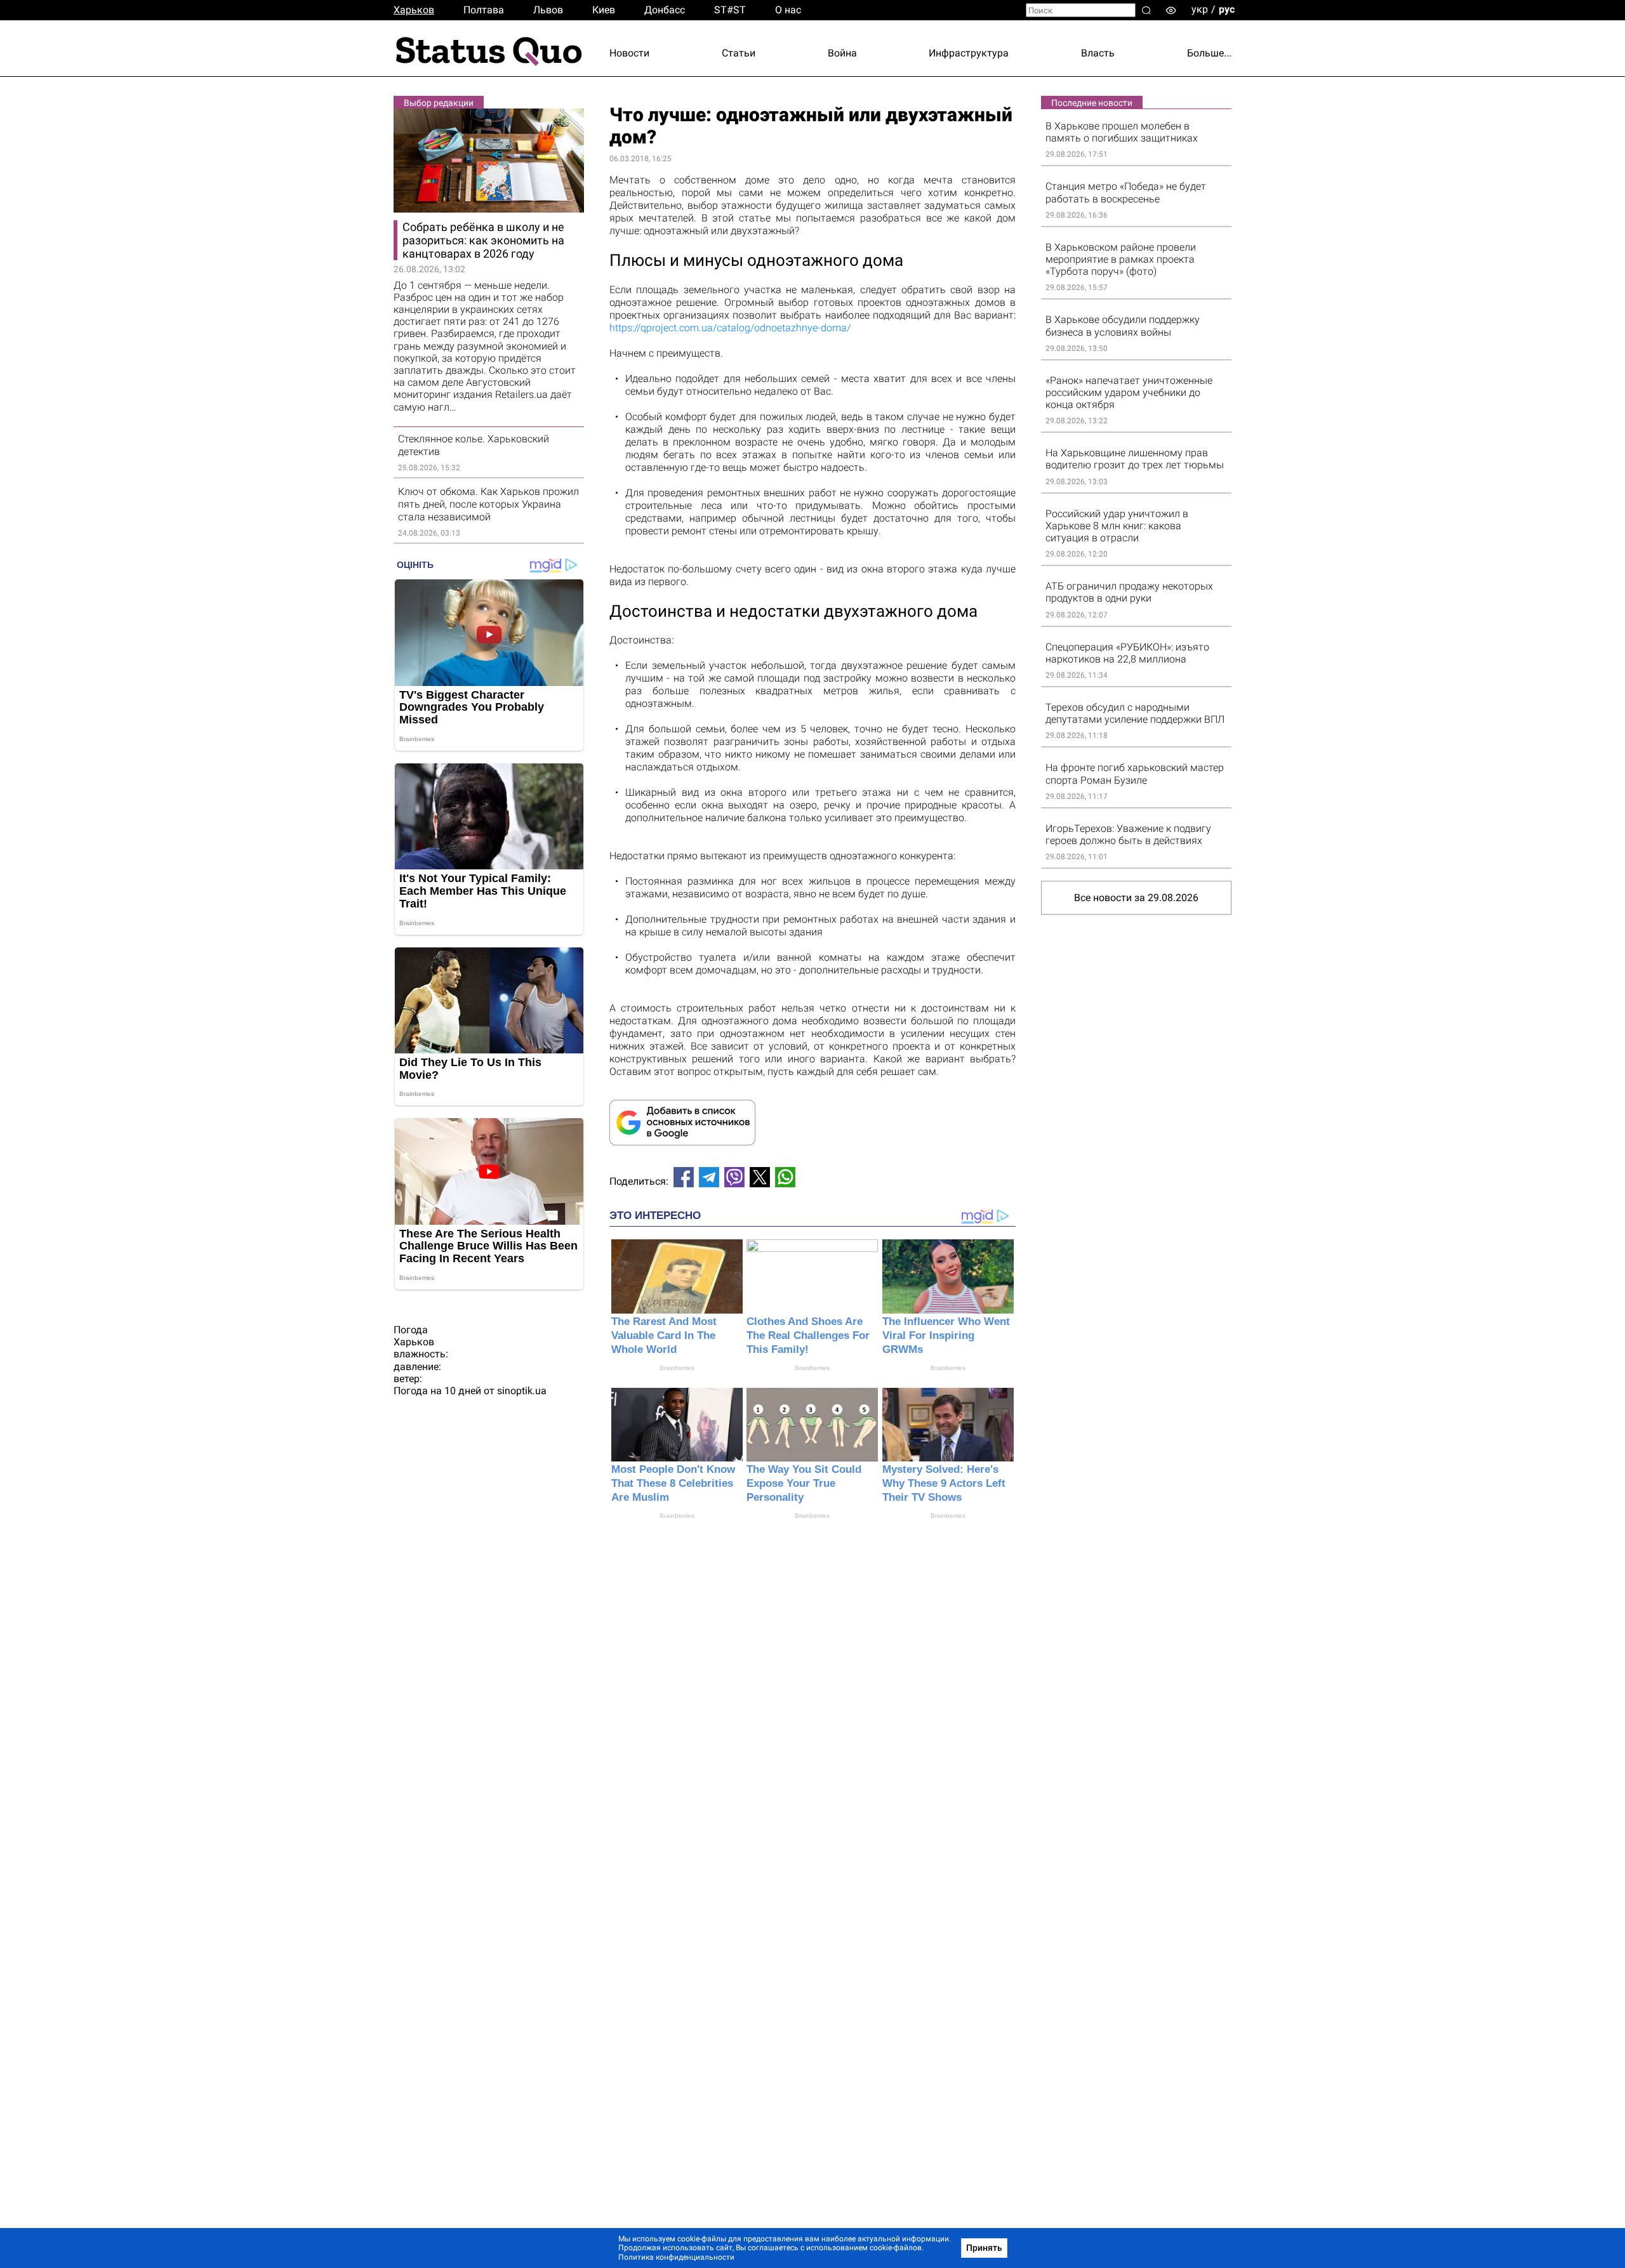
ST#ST (730, 10)
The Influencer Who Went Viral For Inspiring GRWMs (946, 1335)
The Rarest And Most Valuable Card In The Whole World (664, 1335)
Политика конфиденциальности (676, 2257)
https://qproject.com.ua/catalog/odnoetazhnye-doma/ (730, 328)
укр (1200, 9)
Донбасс (665, 10)
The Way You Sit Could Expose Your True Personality (804, 1483)
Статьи (739, 53)
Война (842, 53)
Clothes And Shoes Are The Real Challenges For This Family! (808, 1335)
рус (1227, 9)
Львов (548, 10)
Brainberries (677, 1368)
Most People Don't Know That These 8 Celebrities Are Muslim (673, 1483)
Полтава (484, 10)
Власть (1098, 53)
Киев (604, 10)
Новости (629, 53)
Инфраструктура (969, 53)
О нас (788, 10)
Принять (984, 2248)
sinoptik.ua (522, 1391)
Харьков (414, 10)
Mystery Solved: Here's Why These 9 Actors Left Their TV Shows (944, 1483)
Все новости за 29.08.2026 (1136, 898)
